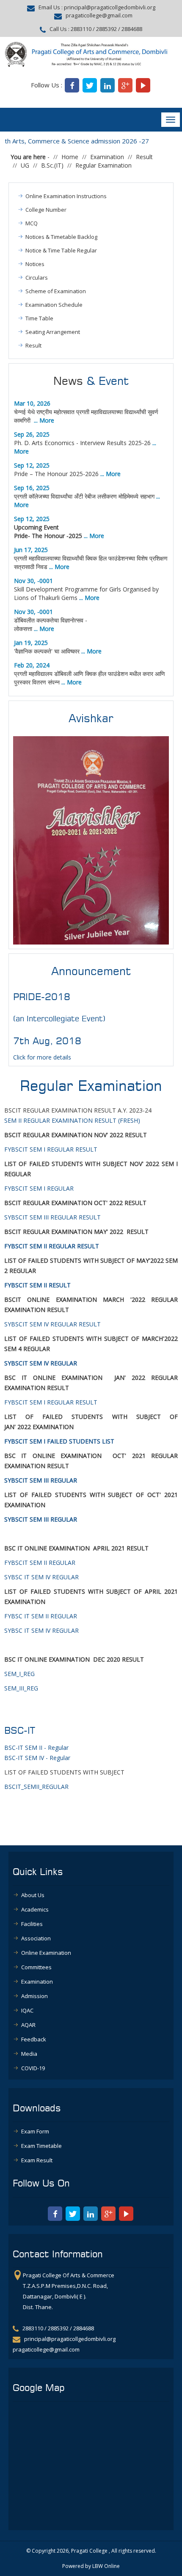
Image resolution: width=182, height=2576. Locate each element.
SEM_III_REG (21, 1688)
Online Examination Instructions (66, 196)
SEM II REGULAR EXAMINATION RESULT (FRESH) (72, 1120)
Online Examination (46, 1953)
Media (29, 2054)
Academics (35, 1909)
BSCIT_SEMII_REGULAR (36, 1787)
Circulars (37, 278)
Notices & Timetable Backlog (61, 237)
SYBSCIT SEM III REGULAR (41, 1519)
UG (25, 165)
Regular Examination (103, 165)
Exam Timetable (41, 2146)
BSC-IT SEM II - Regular (36, 1748)
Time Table (39, 318)
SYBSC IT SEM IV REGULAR (41, 1577)
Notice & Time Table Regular (61, 250)
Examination (107, 157)
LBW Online (106, 2566)
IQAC (27, 2010)
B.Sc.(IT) (52, 165)
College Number (46, 210)
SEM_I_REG (19, 1674)
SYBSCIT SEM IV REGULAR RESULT (52, 1324)
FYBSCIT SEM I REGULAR (40, 1188)
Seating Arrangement (53, 332)
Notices (35, 264)
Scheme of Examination (56, 291)
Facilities (32, 1924)
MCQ (32, 223)
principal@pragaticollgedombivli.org (110, 7)
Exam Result (37, 2160)
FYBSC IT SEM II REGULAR (41, 1616)
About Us (33, 1895)
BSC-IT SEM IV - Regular (37, 1758)
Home (70, 157)
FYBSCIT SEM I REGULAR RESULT (51, 1149)
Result (144, 157)
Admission (34, 1996)
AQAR (28, 2025)
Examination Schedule (54, 305)
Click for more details (42, 1057)
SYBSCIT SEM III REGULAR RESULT (52, 1217)
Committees (36, 1967)
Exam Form (35, 2131)
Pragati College (89, 2551)
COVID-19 (33, 2068)
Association (36, 1938)
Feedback (34, 2039)
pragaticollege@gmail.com (99, 16)
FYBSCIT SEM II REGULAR (40, 1563)
